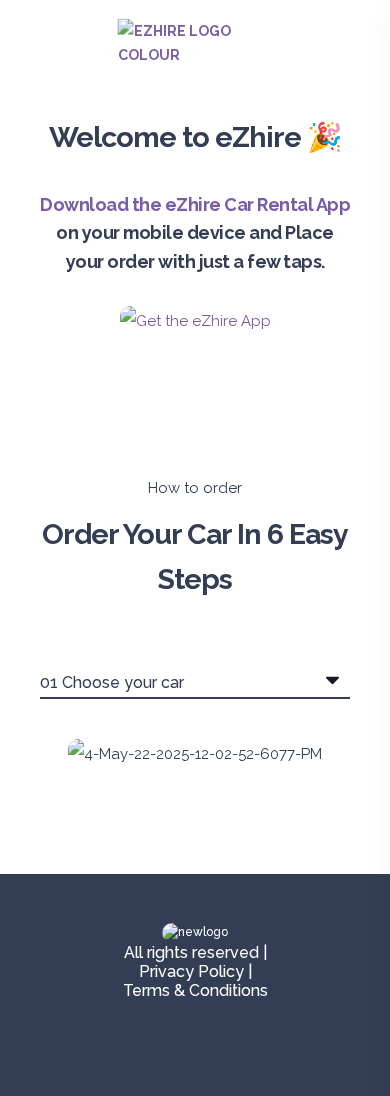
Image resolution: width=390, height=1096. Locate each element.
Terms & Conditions (195, 990)
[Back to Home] (195, 55)
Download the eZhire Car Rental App (195, 204)
